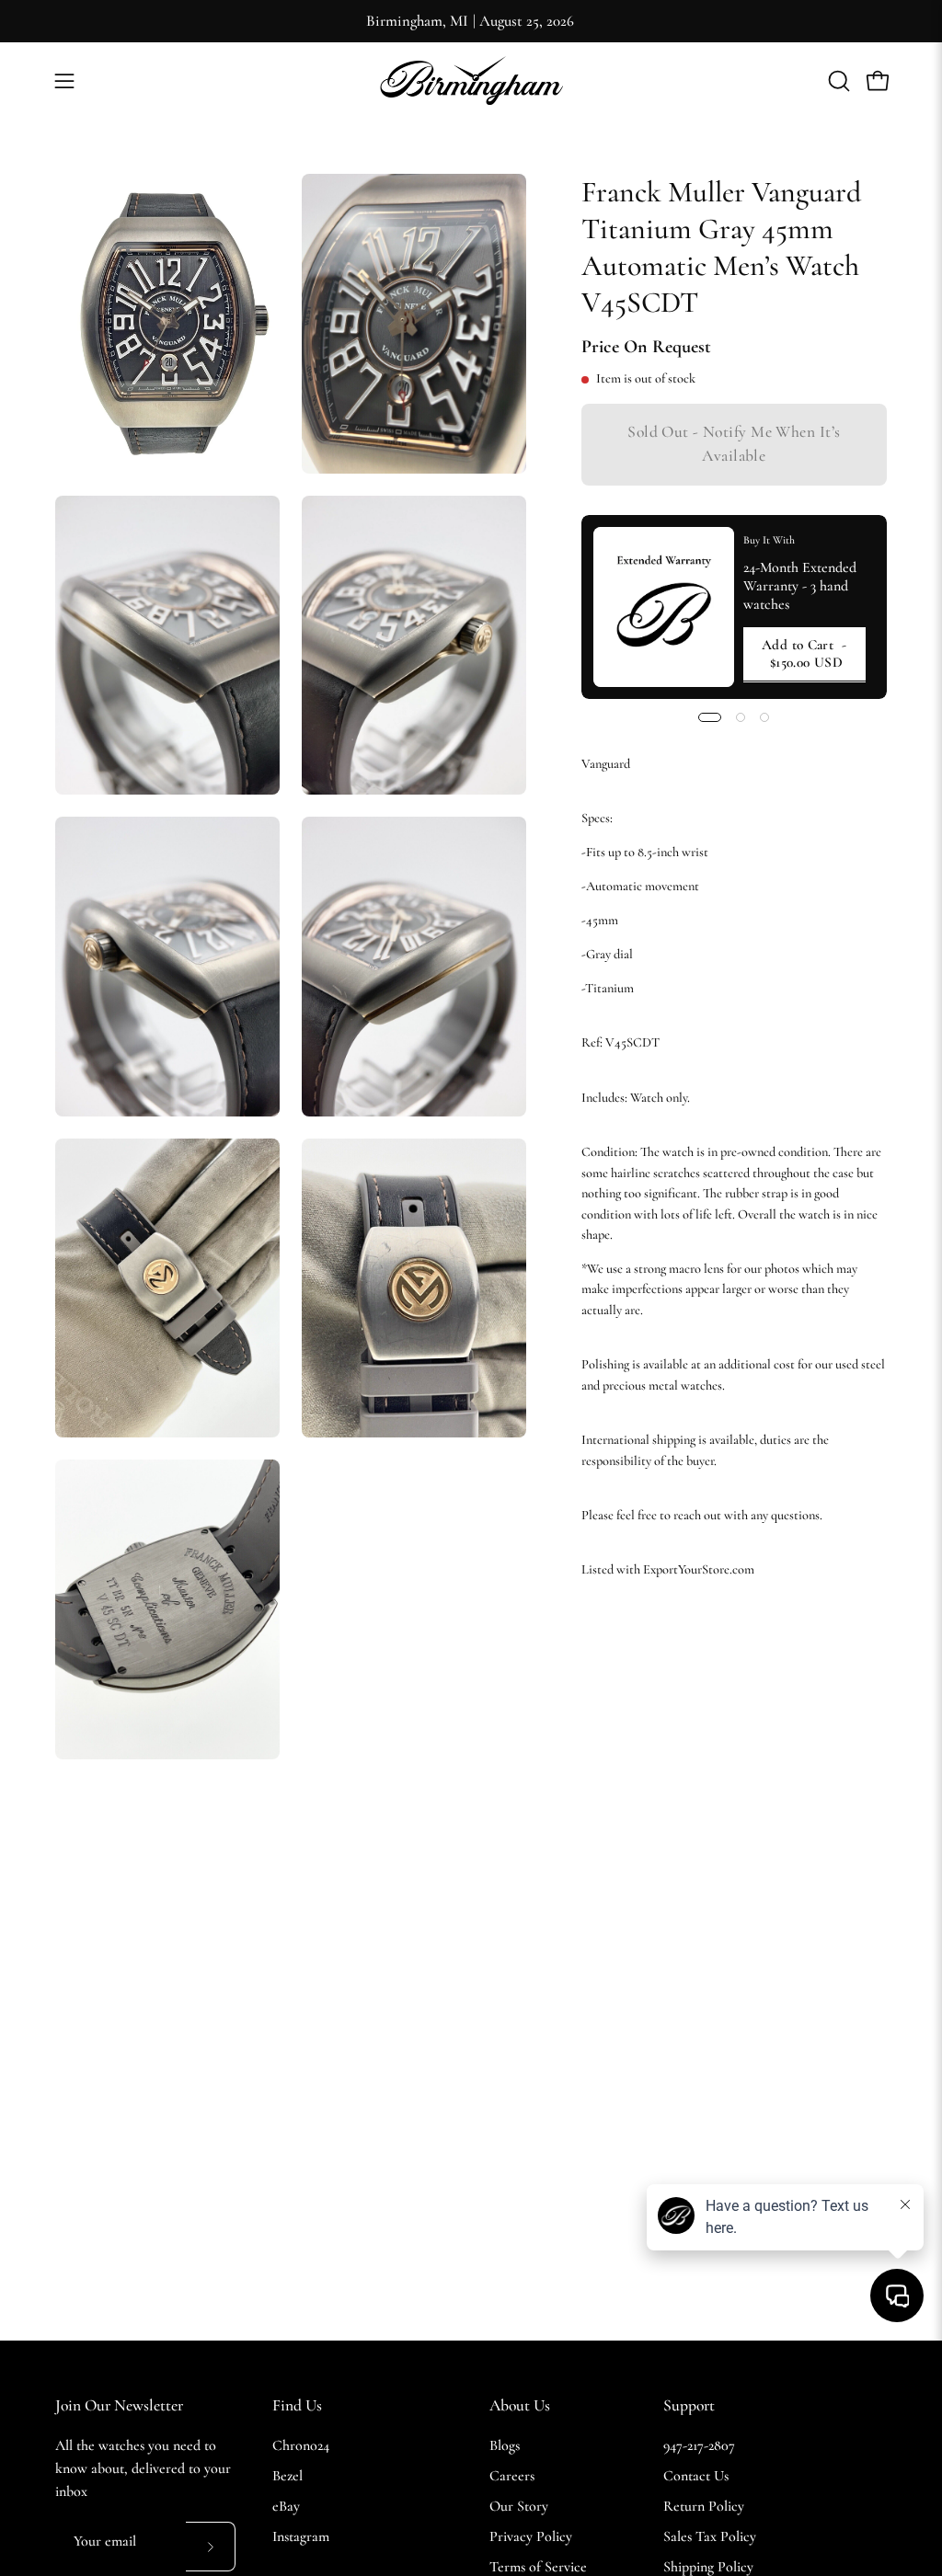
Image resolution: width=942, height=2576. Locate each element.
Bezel (287, 2476)
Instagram (301, 2536)
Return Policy (704, 2506)
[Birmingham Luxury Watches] (471, 80)
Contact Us (696, 2476)
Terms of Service (538, 2567)
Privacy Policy (531, 2536)
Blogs (505, 2445)
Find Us (297, 2405)
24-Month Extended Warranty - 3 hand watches (800, 586)
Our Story (519, 2506)
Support (689, 2405)
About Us (520, 2405)
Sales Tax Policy (710, 2536)
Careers (512, 2476)
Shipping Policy (708, 2567)
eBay (286, 2506)
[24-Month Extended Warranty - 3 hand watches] (664, 607)
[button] (837, 81)
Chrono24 (301, 2445)
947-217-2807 (699, 2445)
